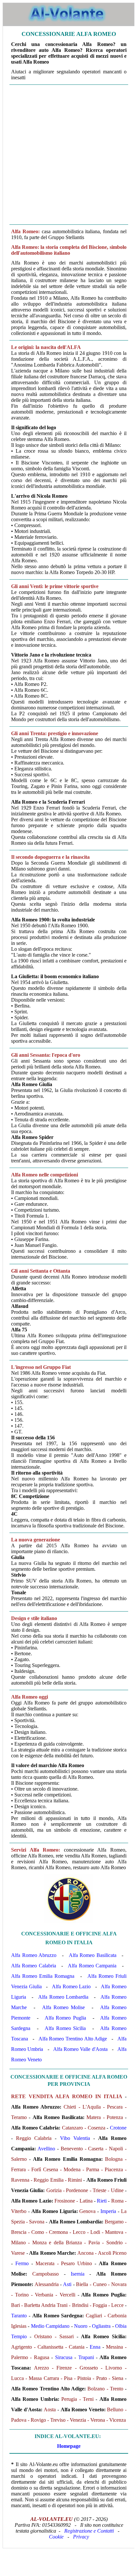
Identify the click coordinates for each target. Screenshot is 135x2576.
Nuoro (81, 2326)
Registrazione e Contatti (89, 2531)
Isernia (78, 2274)
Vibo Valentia (75, 2138)
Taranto (19, 2316)
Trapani (86, 2357)
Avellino (46, 2149)
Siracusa (64, 2357)
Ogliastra (101, 2326)
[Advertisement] (67, 155)
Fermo (22, 2263)
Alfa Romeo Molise (63, 2007)
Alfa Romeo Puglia (65, 2018)
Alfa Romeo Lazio (71, 1986)
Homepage (69, 2446)
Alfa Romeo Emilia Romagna (43, 1976)
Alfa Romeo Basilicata (93, 1955)
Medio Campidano (50, 2326)
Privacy (81, 2537)
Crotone (118, 2128)
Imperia (108, 2211)
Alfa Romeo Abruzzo (34, 1955)
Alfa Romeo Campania (92, 1966)
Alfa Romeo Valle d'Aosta (80, 2049)
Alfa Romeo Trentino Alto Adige (73, 2039)
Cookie (56, 2537)
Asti (67, 2284)
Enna (95, 2347)
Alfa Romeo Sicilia (65, 2028)
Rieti (102, 2201)
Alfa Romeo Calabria (34, 1966)
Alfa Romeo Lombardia (63, 1997)
